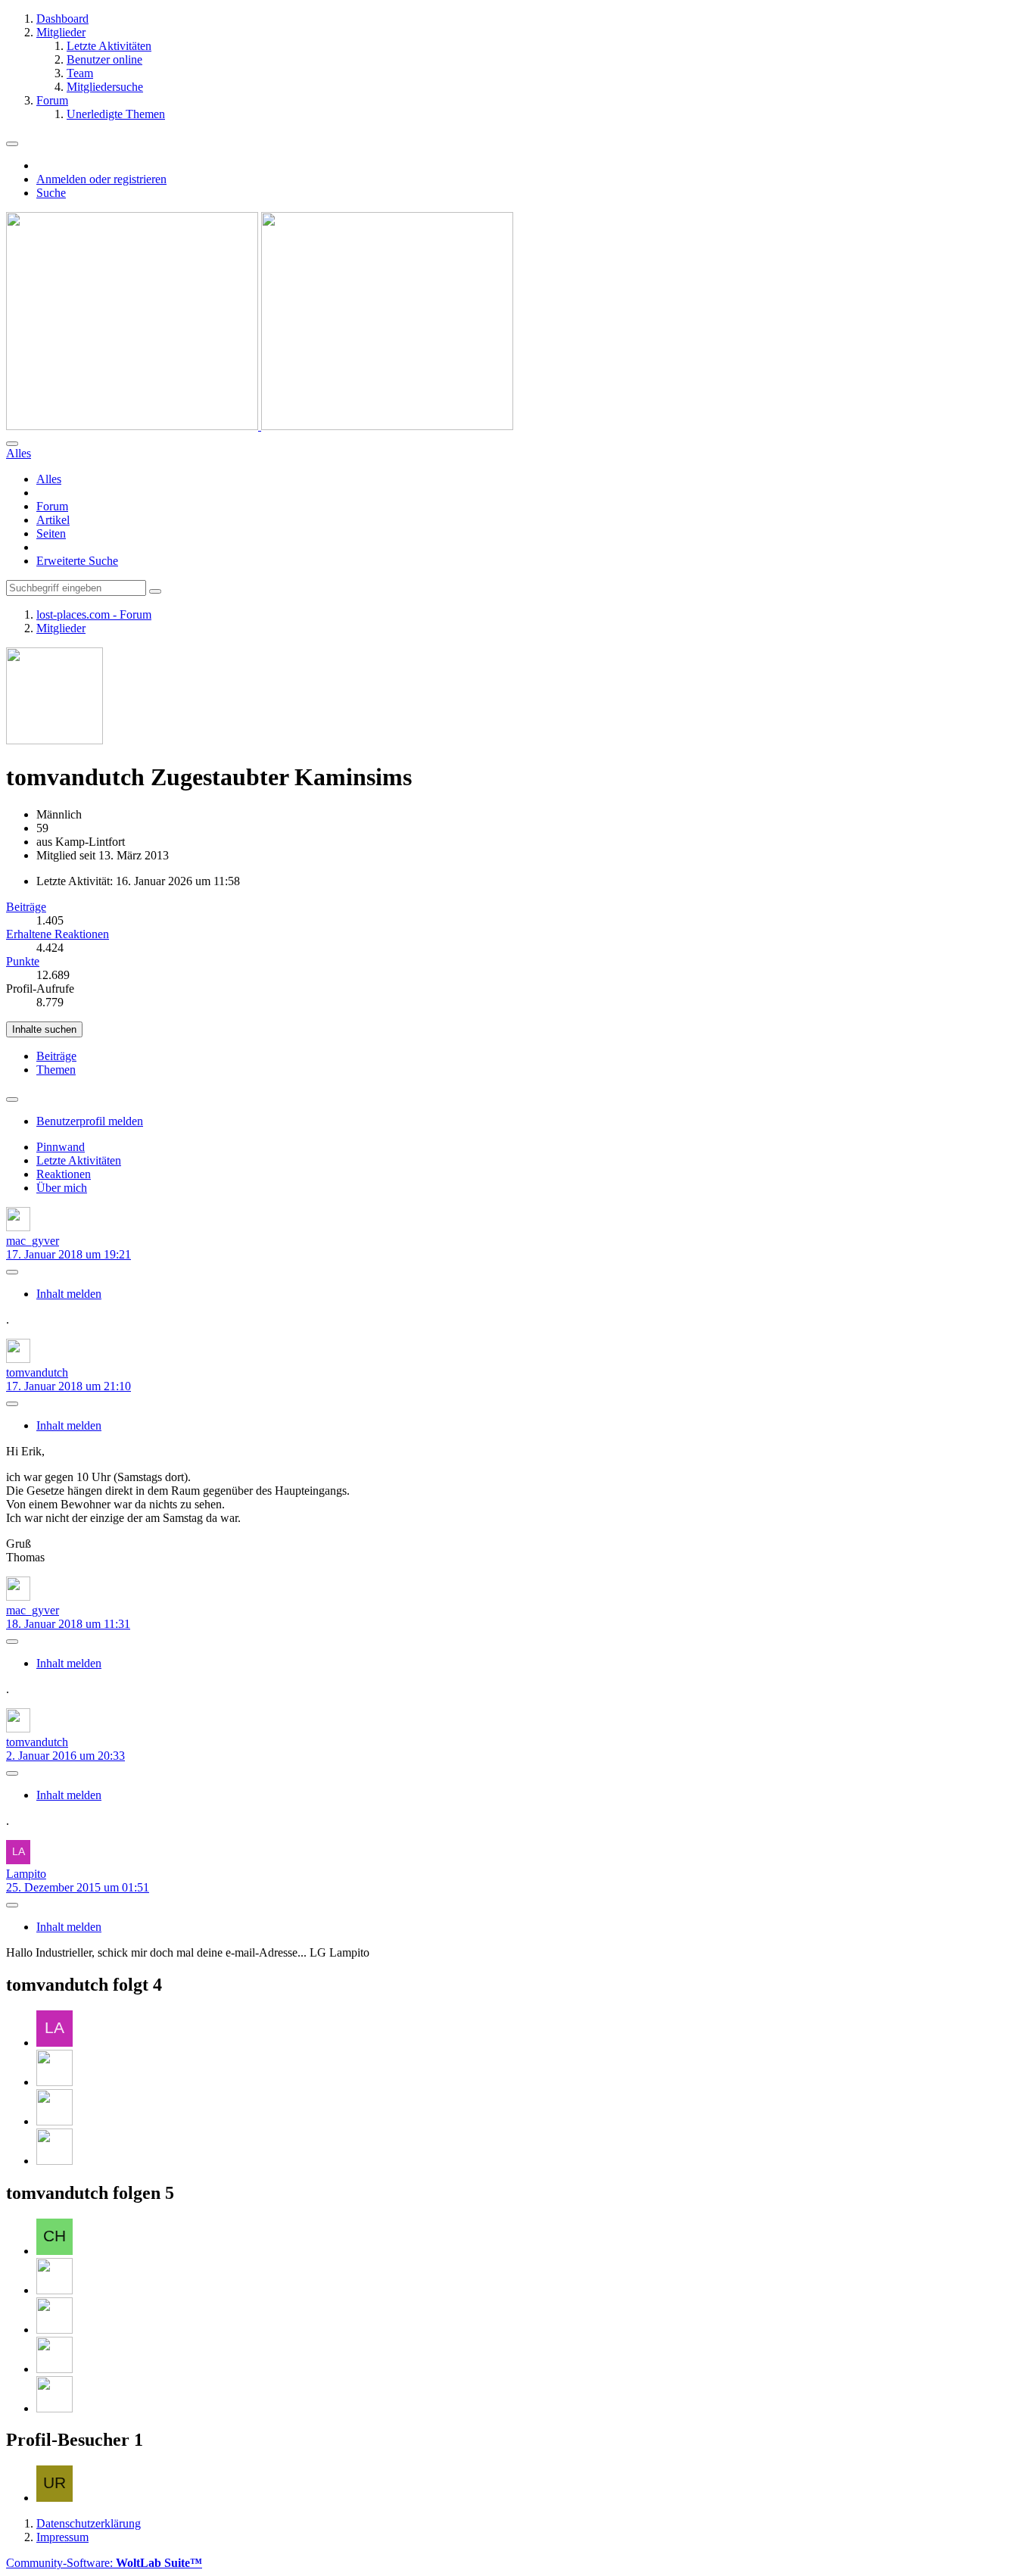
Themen (56, 1070)
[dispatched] (55, 2121)
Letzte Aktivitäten (79, 1160)
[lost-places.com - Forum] (260, 426)
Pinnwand (61, 1147)
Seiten (51, 533)
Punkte (23, 961)
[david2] (55, 2290)
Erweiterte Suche (77, 561)
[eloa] (55, 2082)
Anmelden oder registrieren (101, 179)
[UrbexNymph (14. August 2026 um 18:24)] (55, 2498)
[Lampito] (55, 2043)
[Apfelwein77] (55, 2330)
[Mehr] (12, 1099)
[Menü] (12, 144)
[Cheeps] (55, 2251)
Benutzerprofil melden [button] (90, 1121)
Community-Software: (104, 2563)
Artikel (53, 520)
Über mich (62, 1188)
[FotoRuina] (55, 2161)
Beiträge (26, 907)
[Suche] (12, 444)
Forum (52, 506)
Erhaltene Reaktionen (58, 934)
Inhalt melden (69, 1294)
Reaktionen (64, 1174)
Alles (49, 479)
